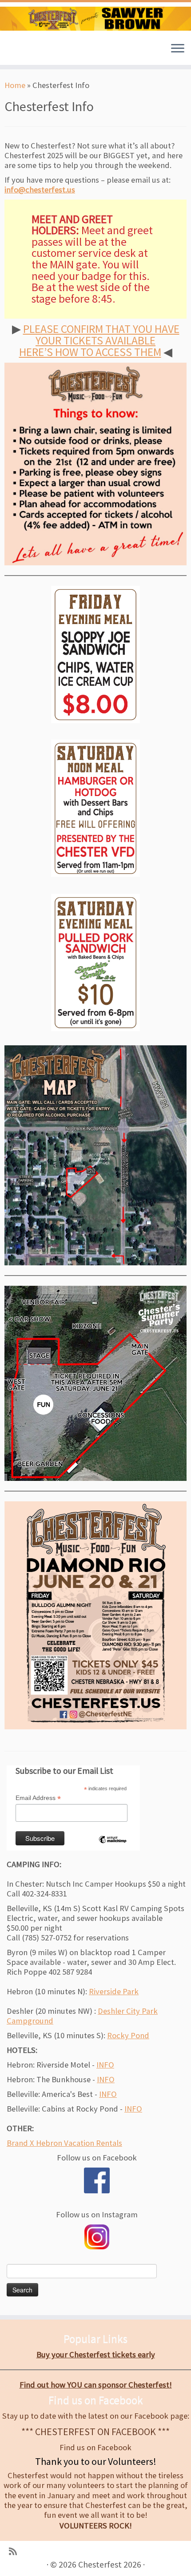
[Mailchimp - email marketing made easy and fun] (112, 1847)
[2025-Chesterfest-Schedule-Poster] (95, 1615)
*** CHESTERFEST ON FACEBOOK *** (95, 2432)
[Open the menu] (178, 49)
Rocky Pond (128, 2035)
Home (15, 85)
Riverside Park (114, 1991)
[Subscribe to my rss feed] (13, 2552)
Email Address (38, 1798)
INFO (105, 2065)
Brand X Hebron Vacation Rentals (64, 2143)
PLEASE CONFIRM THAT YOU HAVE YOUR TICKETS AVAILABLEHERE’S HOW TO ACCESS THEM (99, 340)
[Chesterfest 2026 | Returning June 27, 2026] (95, 19)
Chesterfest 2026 (110, 2565)
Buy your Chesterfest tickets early (96, 2354)
